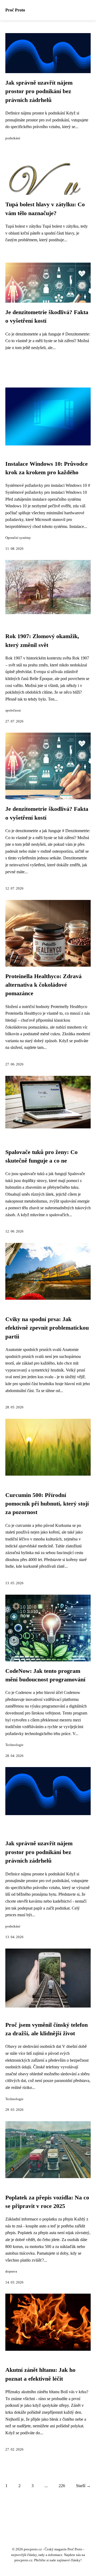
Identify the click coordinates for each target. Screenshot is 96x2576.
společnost (13, 710)
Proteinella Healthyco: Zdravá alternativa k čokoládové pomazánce (43, 985)
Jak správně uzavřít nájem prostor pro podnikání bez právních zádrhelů (39, 91)
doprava (11, 2271)
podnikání (13, 138)
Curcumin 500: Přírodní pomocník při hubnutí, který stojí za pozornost (47, 1504)
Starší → (83, 2486)
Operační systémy (18, 538)
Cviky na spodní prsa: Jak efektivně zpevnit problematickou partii (47, 1328)
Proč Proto (15, 10)
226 (62, 2486)
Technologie (14, 1745)
